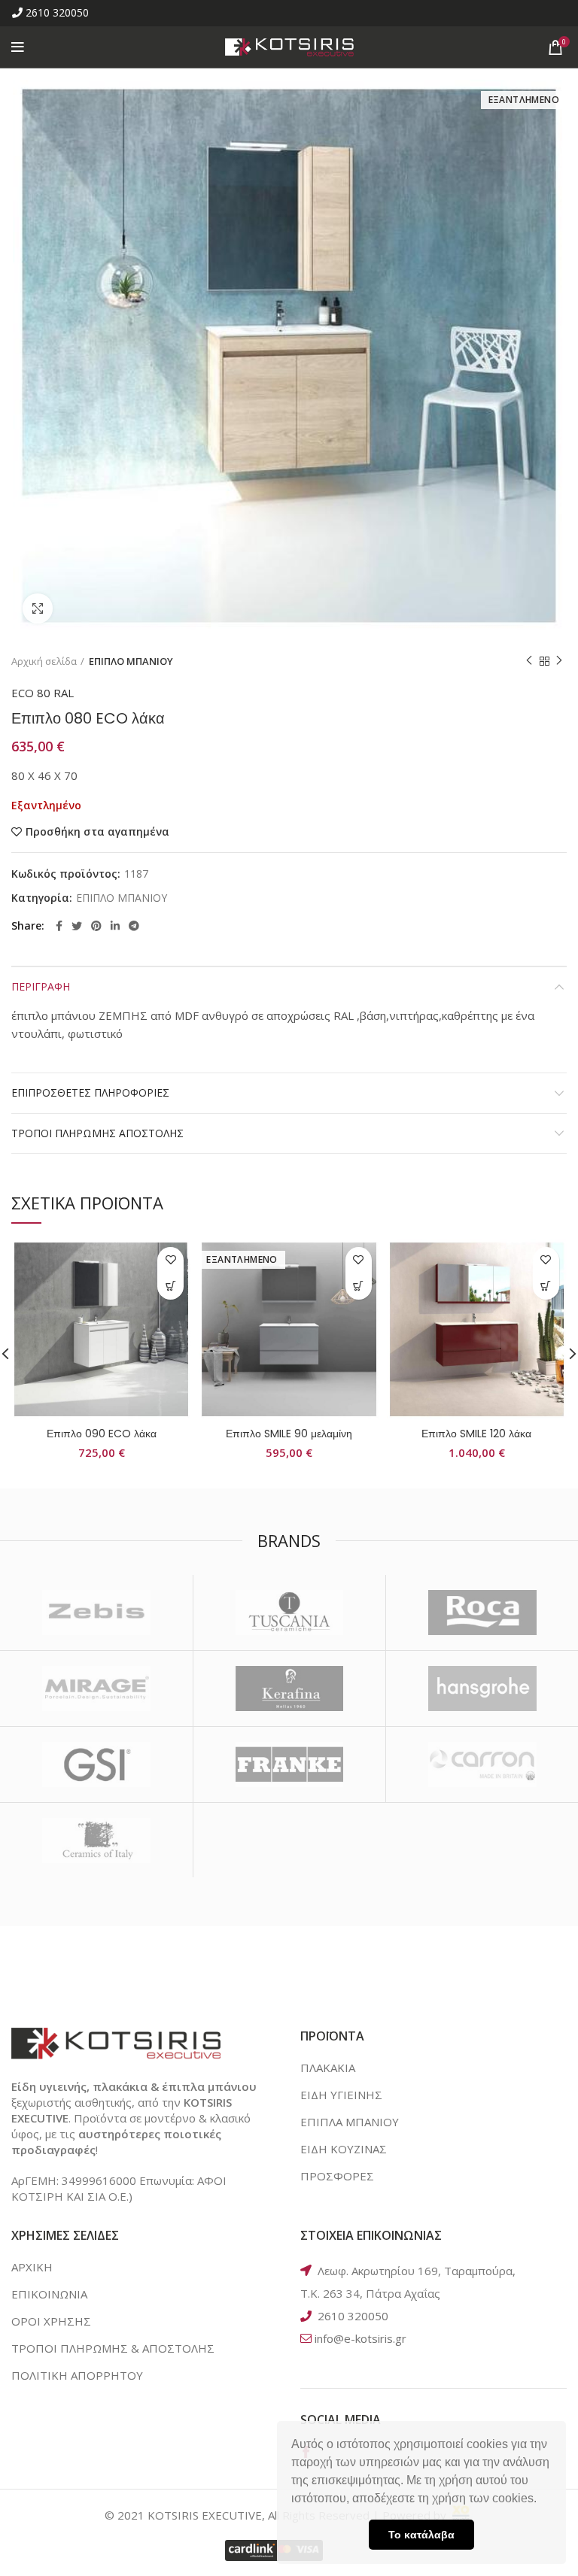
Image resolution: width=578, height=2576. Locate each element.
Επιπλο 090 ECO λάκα (102, 1434)
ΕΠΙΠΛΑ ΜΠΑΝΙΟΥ (350, 2122)
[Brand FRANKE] (290, 1764)
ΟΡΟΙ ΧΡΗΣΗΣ (51, 2321)
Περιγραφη (41, 986)
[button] (542, 2500)
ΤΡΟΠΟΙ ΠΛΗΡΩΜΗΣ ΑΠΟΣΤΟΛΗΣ (97, 1133)
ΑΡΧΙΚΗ (32, 2267)
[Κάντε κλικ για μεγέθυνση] (38, 608)
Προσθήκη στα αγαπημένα (97, 832)
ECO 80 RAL (43, 693)
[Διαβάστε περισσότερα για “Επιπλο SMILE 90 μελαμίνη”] (359, 1286)
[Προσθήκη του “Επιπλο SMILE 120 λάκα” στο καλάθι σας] (546, 1286)
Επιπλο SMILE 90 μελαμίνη (289, 1434)
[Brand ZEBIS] (96, 1613)
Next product (559, 661)
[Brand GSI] (96, 1764)
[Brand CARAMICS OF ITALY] (96, 1840)
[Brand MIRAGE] (96, 1689)
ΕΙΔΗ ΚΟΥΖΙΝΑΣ (344, 2149)
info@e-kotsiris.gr (360, 2338)
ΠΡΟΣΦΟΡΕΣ (337, 2176)
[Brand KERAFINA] (290, 1689)
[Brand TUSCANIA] (290, 1613)
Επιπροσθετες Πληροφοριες (90, 1092)
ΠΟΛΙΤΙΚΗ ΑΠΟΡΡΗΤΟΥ (77, 2375)
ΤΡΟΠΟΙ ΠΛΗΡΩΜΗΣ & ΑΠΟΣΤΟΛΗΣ (113, 2348)
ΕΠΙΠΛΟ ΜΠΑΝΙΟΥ (131, 661)
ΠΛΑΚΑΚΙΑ (328, 2068)
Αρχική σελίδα (44, 661)
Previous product (529, 661)
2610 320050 (57, 12)
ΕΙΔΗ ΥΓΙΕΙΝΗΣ (341, 2095)
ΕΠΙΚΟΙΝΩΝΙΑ (49, 2294)
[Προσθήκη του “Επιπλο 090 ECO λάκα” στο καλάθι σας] (170, 1286)
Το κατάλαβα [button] (421, 2535)
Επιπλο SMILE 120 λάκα (476, 1434)
